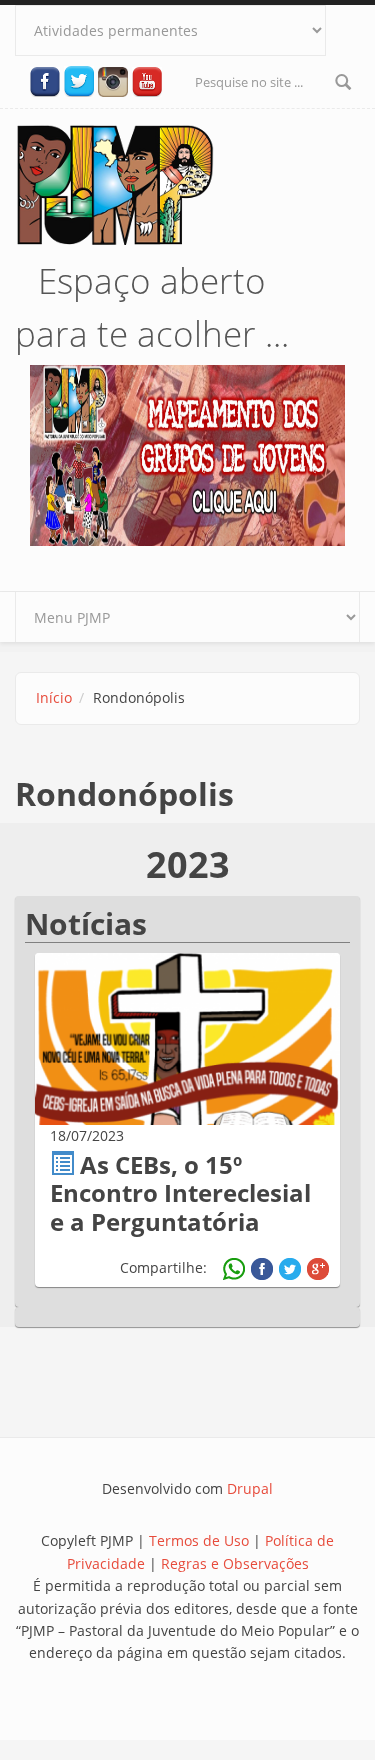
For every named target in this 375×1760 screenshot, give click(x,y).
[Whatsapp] (234, 1269)
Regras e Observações (235, 1563)
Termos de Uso (199, 1540)
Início (54, 697)
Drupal (250, 1488)
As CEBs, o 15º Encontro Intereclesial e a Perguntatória (180, 1193)
